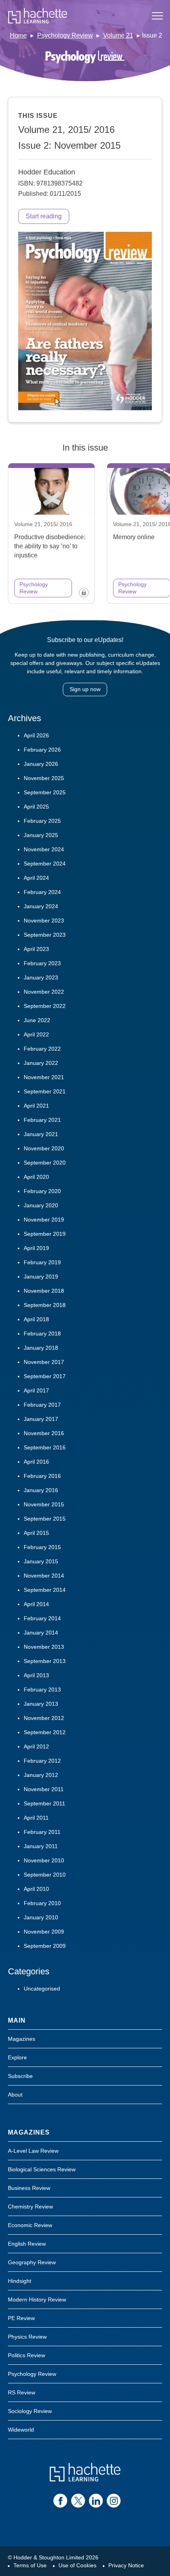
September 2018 (45, 1305)
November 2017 (44, 1362)
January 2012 (41, 1775)
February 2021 (42, 1120)
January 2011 (41, 1846)
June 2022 (37, 1020)
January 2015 (41, 1561)
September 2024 (45, 864)
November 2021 (44, 1077)
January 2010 (41, 1917)
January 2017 (41, 1419)
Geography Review (32, 2262)
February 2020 (42, 1191)
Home (18, 35)
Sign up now (85, 689)
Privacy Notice (126, 2565)
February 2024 (42, 892)
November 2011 (44, 1789)
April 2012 (36, 1746)
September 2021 (45, 1091)
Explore (17, 2057)
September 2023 (45, 935)
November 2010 (44, 1860)
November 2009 (44, 1932)
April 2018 (36, 1319)
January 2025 (41, 835)
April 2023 (36, 949)
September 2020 (45, 1163)
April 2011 (36, 1818)
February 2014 (42, 1618)
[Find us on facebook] (60, 2501)
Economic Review (30, 2225)
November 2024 (44, 849)
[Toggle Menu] (157, 16)
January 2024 (41, 906)
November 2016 (44, 1433)
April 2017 (36, 1390)
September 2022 (45, 1006)
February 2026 (42, 750)
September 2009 (45, 1946)
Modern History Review (37, 2299)
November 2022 (44, 992)
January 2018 (41, 1348)
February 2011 (42, 1832)
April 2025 (36, 807)
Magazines (22, 2039)
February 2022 (42, 1049)
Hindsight (20, 2281)
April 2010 (36, 1889)
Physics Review (27, 2337)
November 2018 (44, 1291)
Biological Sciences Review (42, 2169)
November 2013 (44, 1647)
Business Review (29, 2188)
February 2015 (42, 1547)
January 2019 (41, 1277)
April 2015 (36, 1533)
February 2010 (42, 1903)
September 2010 (45, 1875)
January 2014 (41, 1633)
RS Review (22, 2392)
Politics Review (26, 2355)
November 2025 (44, 778)
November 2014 (44, 1576)
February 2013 (42, 1690)
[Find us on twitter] (78, 2501)
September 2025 (45, 792)
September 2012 (45, 1732)
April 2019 (36, 1248)
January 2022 (41, 1063)
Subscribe (20, 2076)
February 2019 (42, 1262)
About (15, 2095)
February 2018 (42, 1333)
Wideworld (21, 2430)
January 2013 (41, 1704)
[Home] (38, 16)
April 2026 (36, 735)
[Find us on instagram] (114, 2501)
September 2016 (45, 1447)
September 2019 (45, 1234)
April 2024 (36, 878)
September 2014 (45, 1590)
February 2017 (42, 1405)
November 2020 (44, 1148)
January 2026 (41, 764)
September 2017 (45, 1376)
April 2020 (36, 1177)
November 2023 (44, 921)
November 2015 (44, 1504)
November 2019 (44, 1220)
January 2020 (41, 1205)
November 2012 (44, 1718)
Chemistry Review (30, 2207)
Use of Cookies (77, 2565)
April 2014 (36, 1604)
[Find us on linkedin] (96, 2501)
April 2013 (36, 1675)
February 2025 (42, 821)
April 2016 (36, 1462)
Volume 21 (118, 35)
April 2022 (36, 1034)
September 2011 (44, 1803)
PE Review (21, 2318)
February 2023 (42, 963)
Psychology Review (65, 35)
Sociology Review (30, 2411)
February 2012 (42, 1761)
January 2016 (41, 1490)
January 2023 (41, 977)
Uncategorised (42, 1989)
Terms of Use (30, 2565)
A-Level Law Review (33, 2151)
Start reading (44, 216)
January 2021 (41, 1134)
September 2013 (45, 1661)
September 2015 (45, 1519)
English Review (27, 2244)
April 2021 (36, 1106)
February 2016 (42, 1476)
